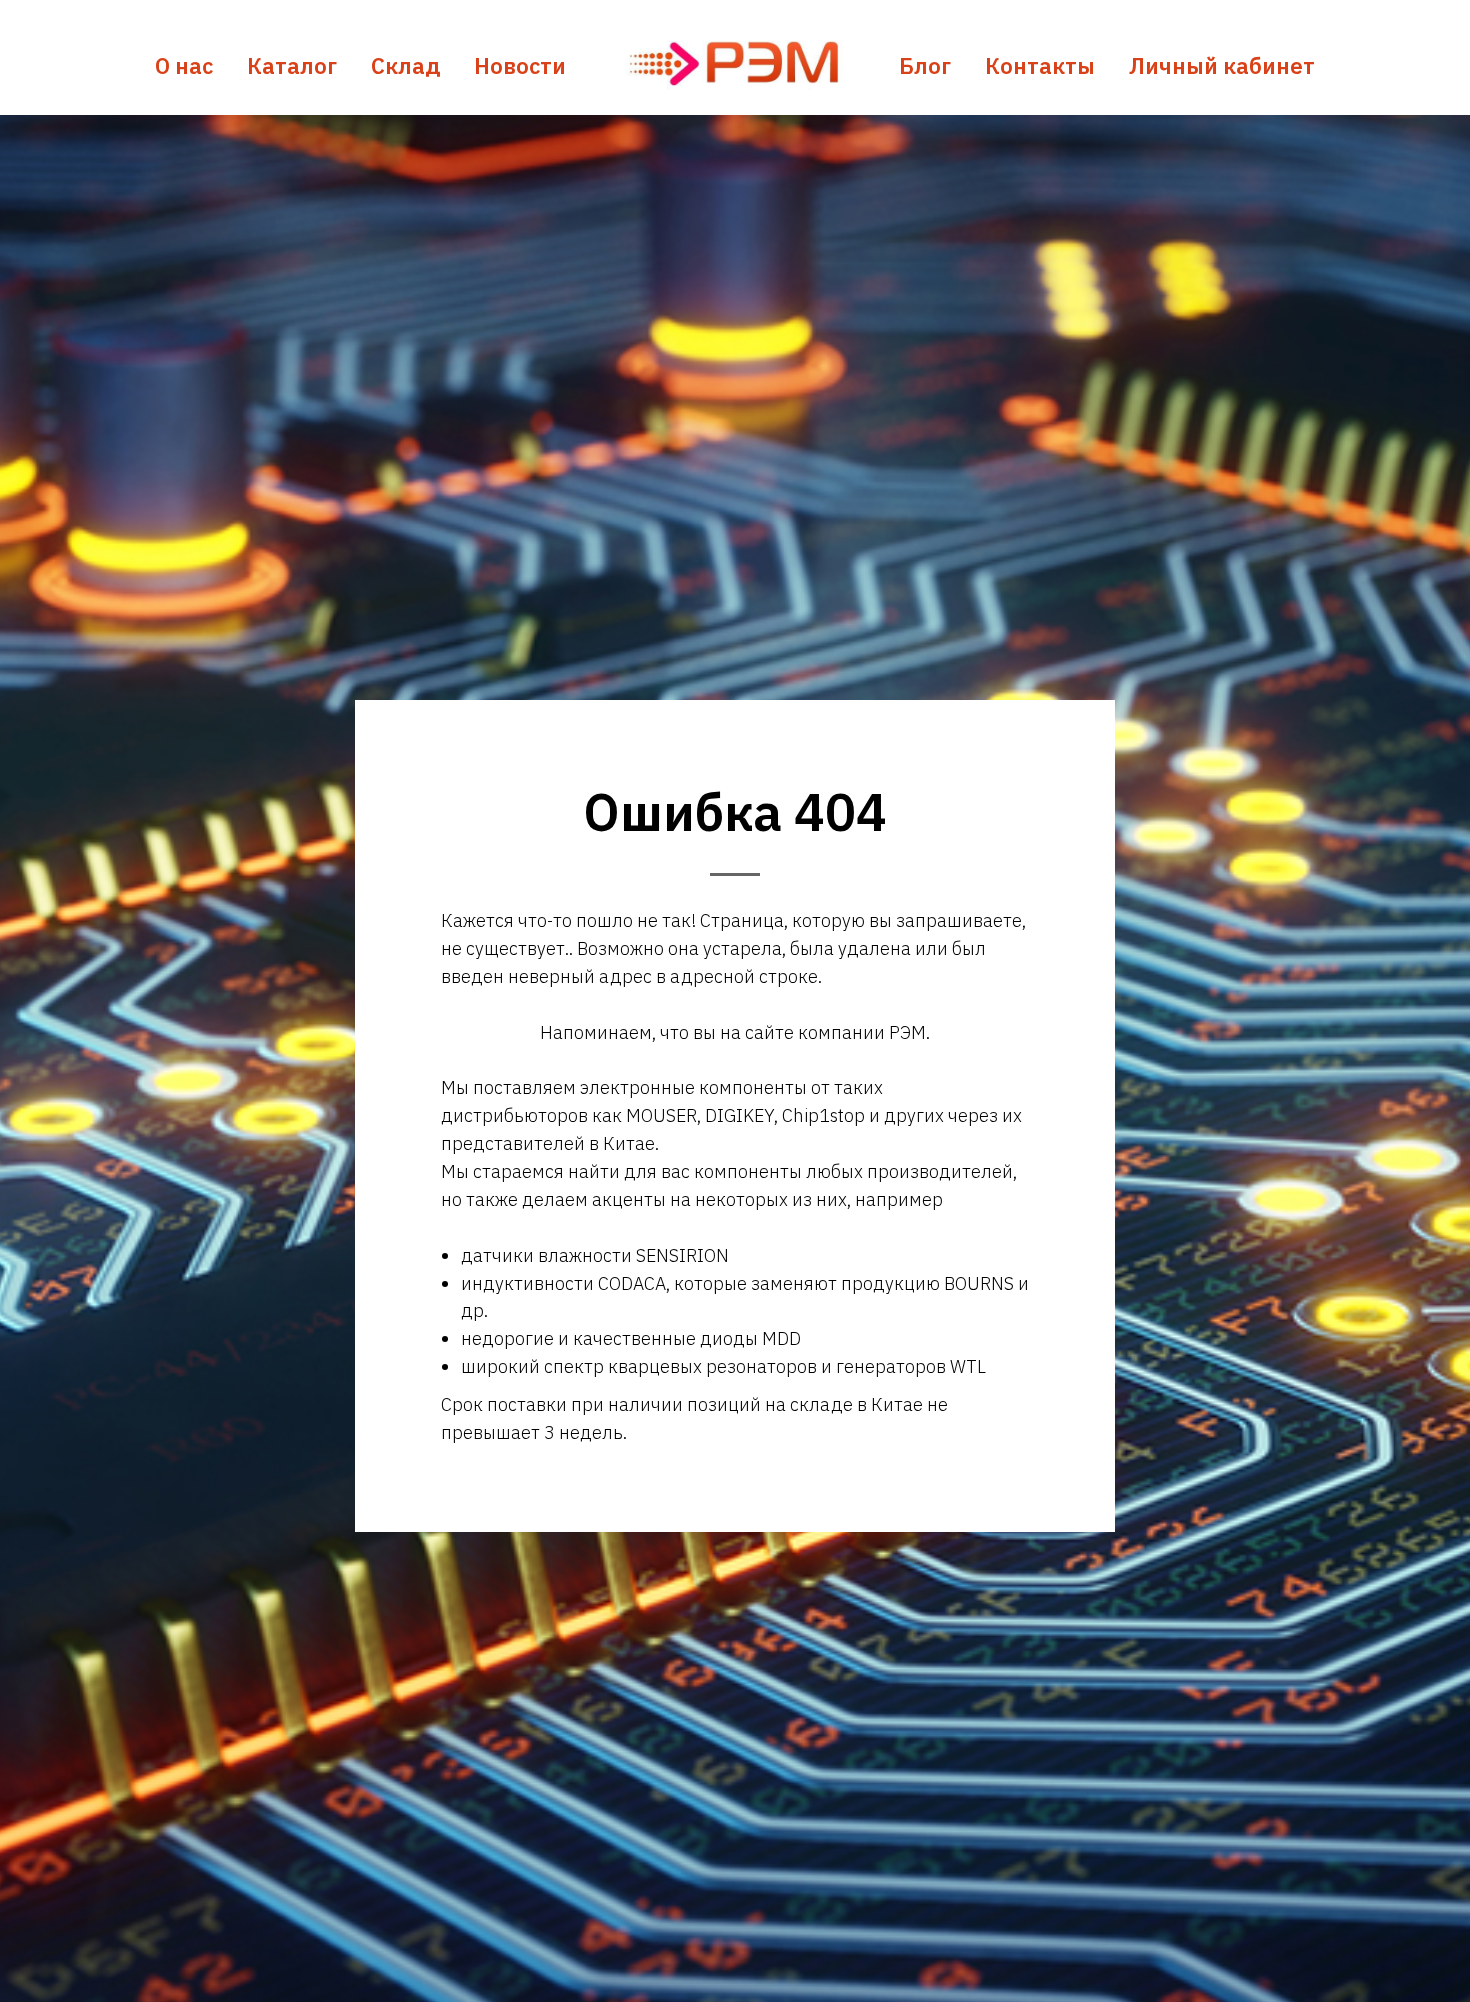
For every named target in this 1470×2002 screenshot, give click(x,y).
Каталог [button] (292, 65)
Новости (520, 65)
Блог (925, 65)
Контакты (1040, 65)
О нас (184, 65)
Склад (405, 65)
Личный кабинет (1222, 65)
